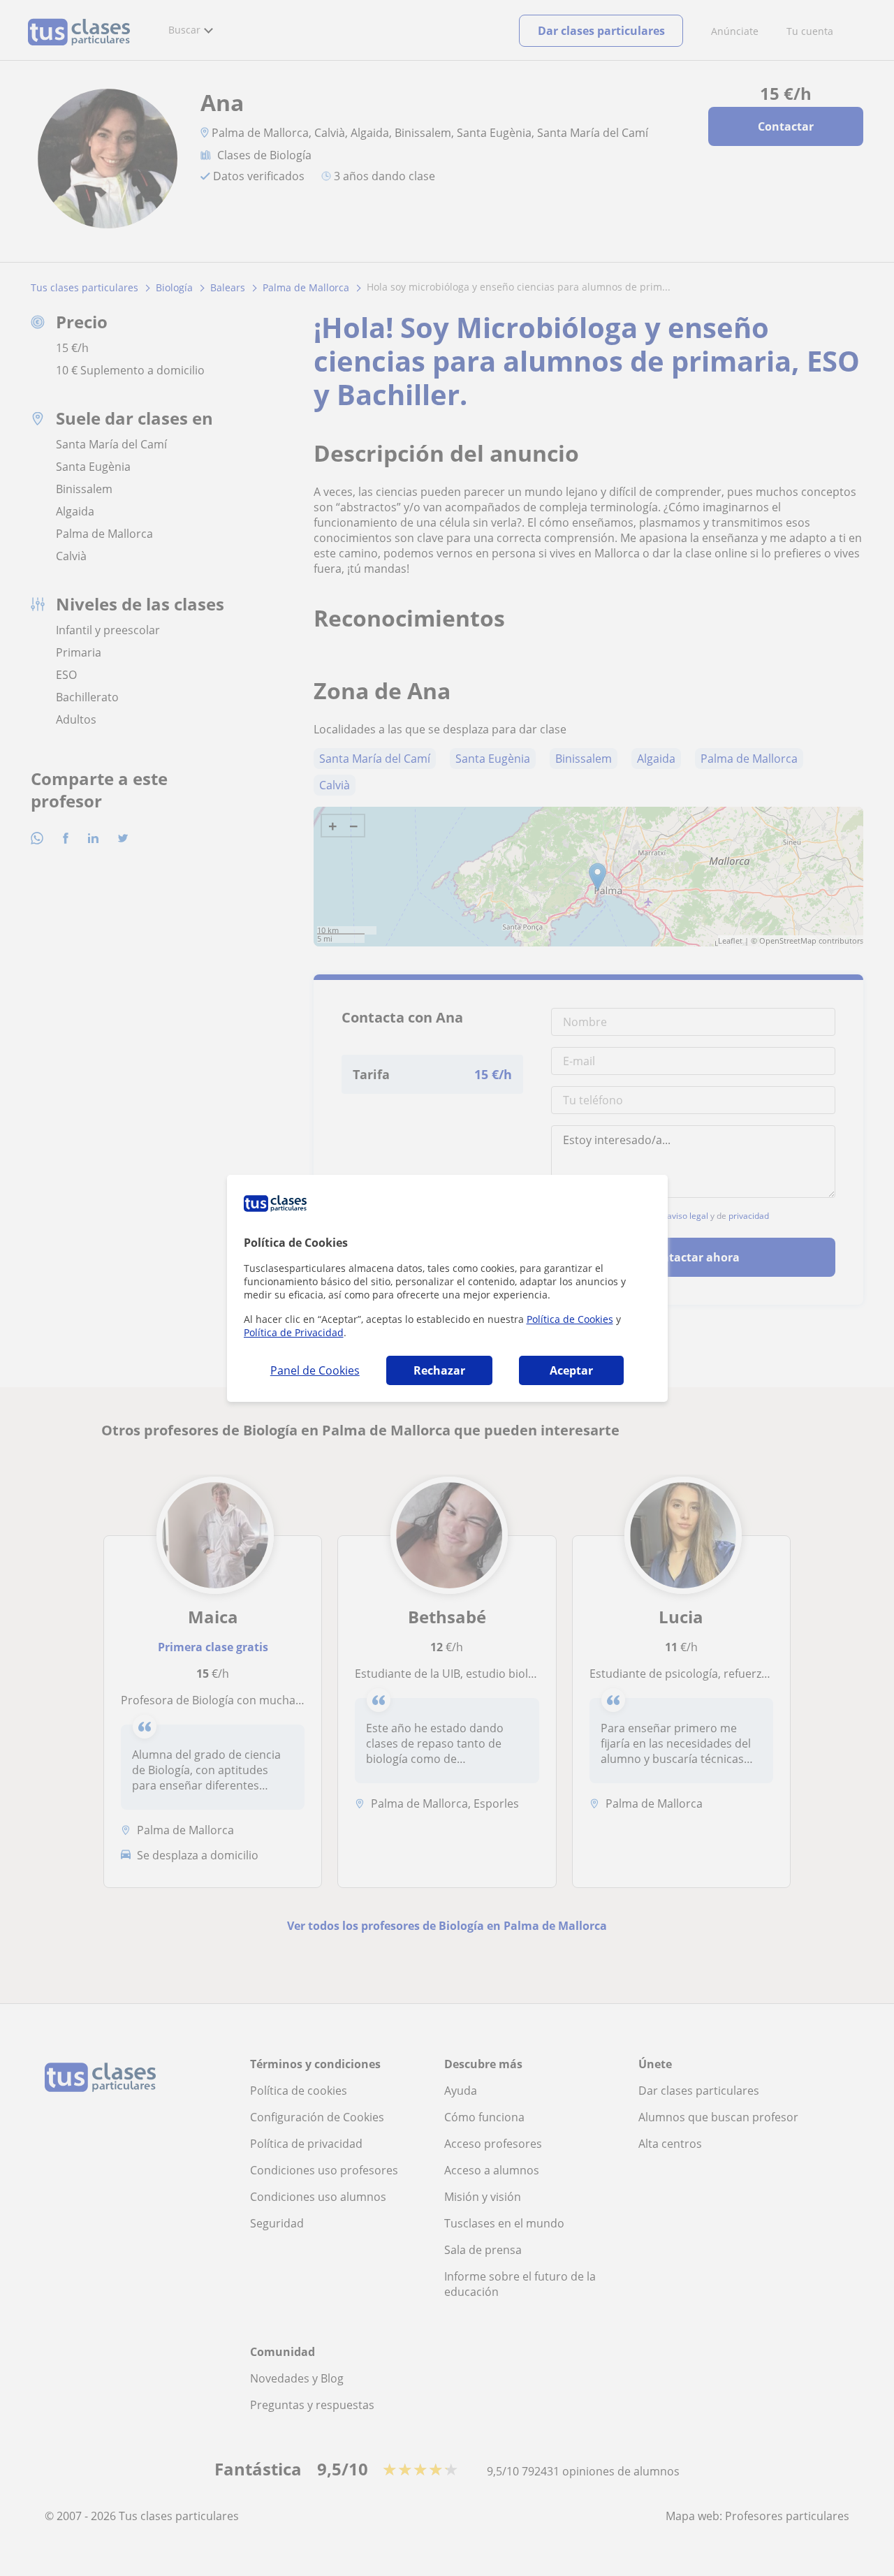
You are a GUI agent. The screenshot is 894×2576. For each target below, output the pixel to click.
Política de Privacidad (294, 1332)
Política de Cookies (570, 1319)
